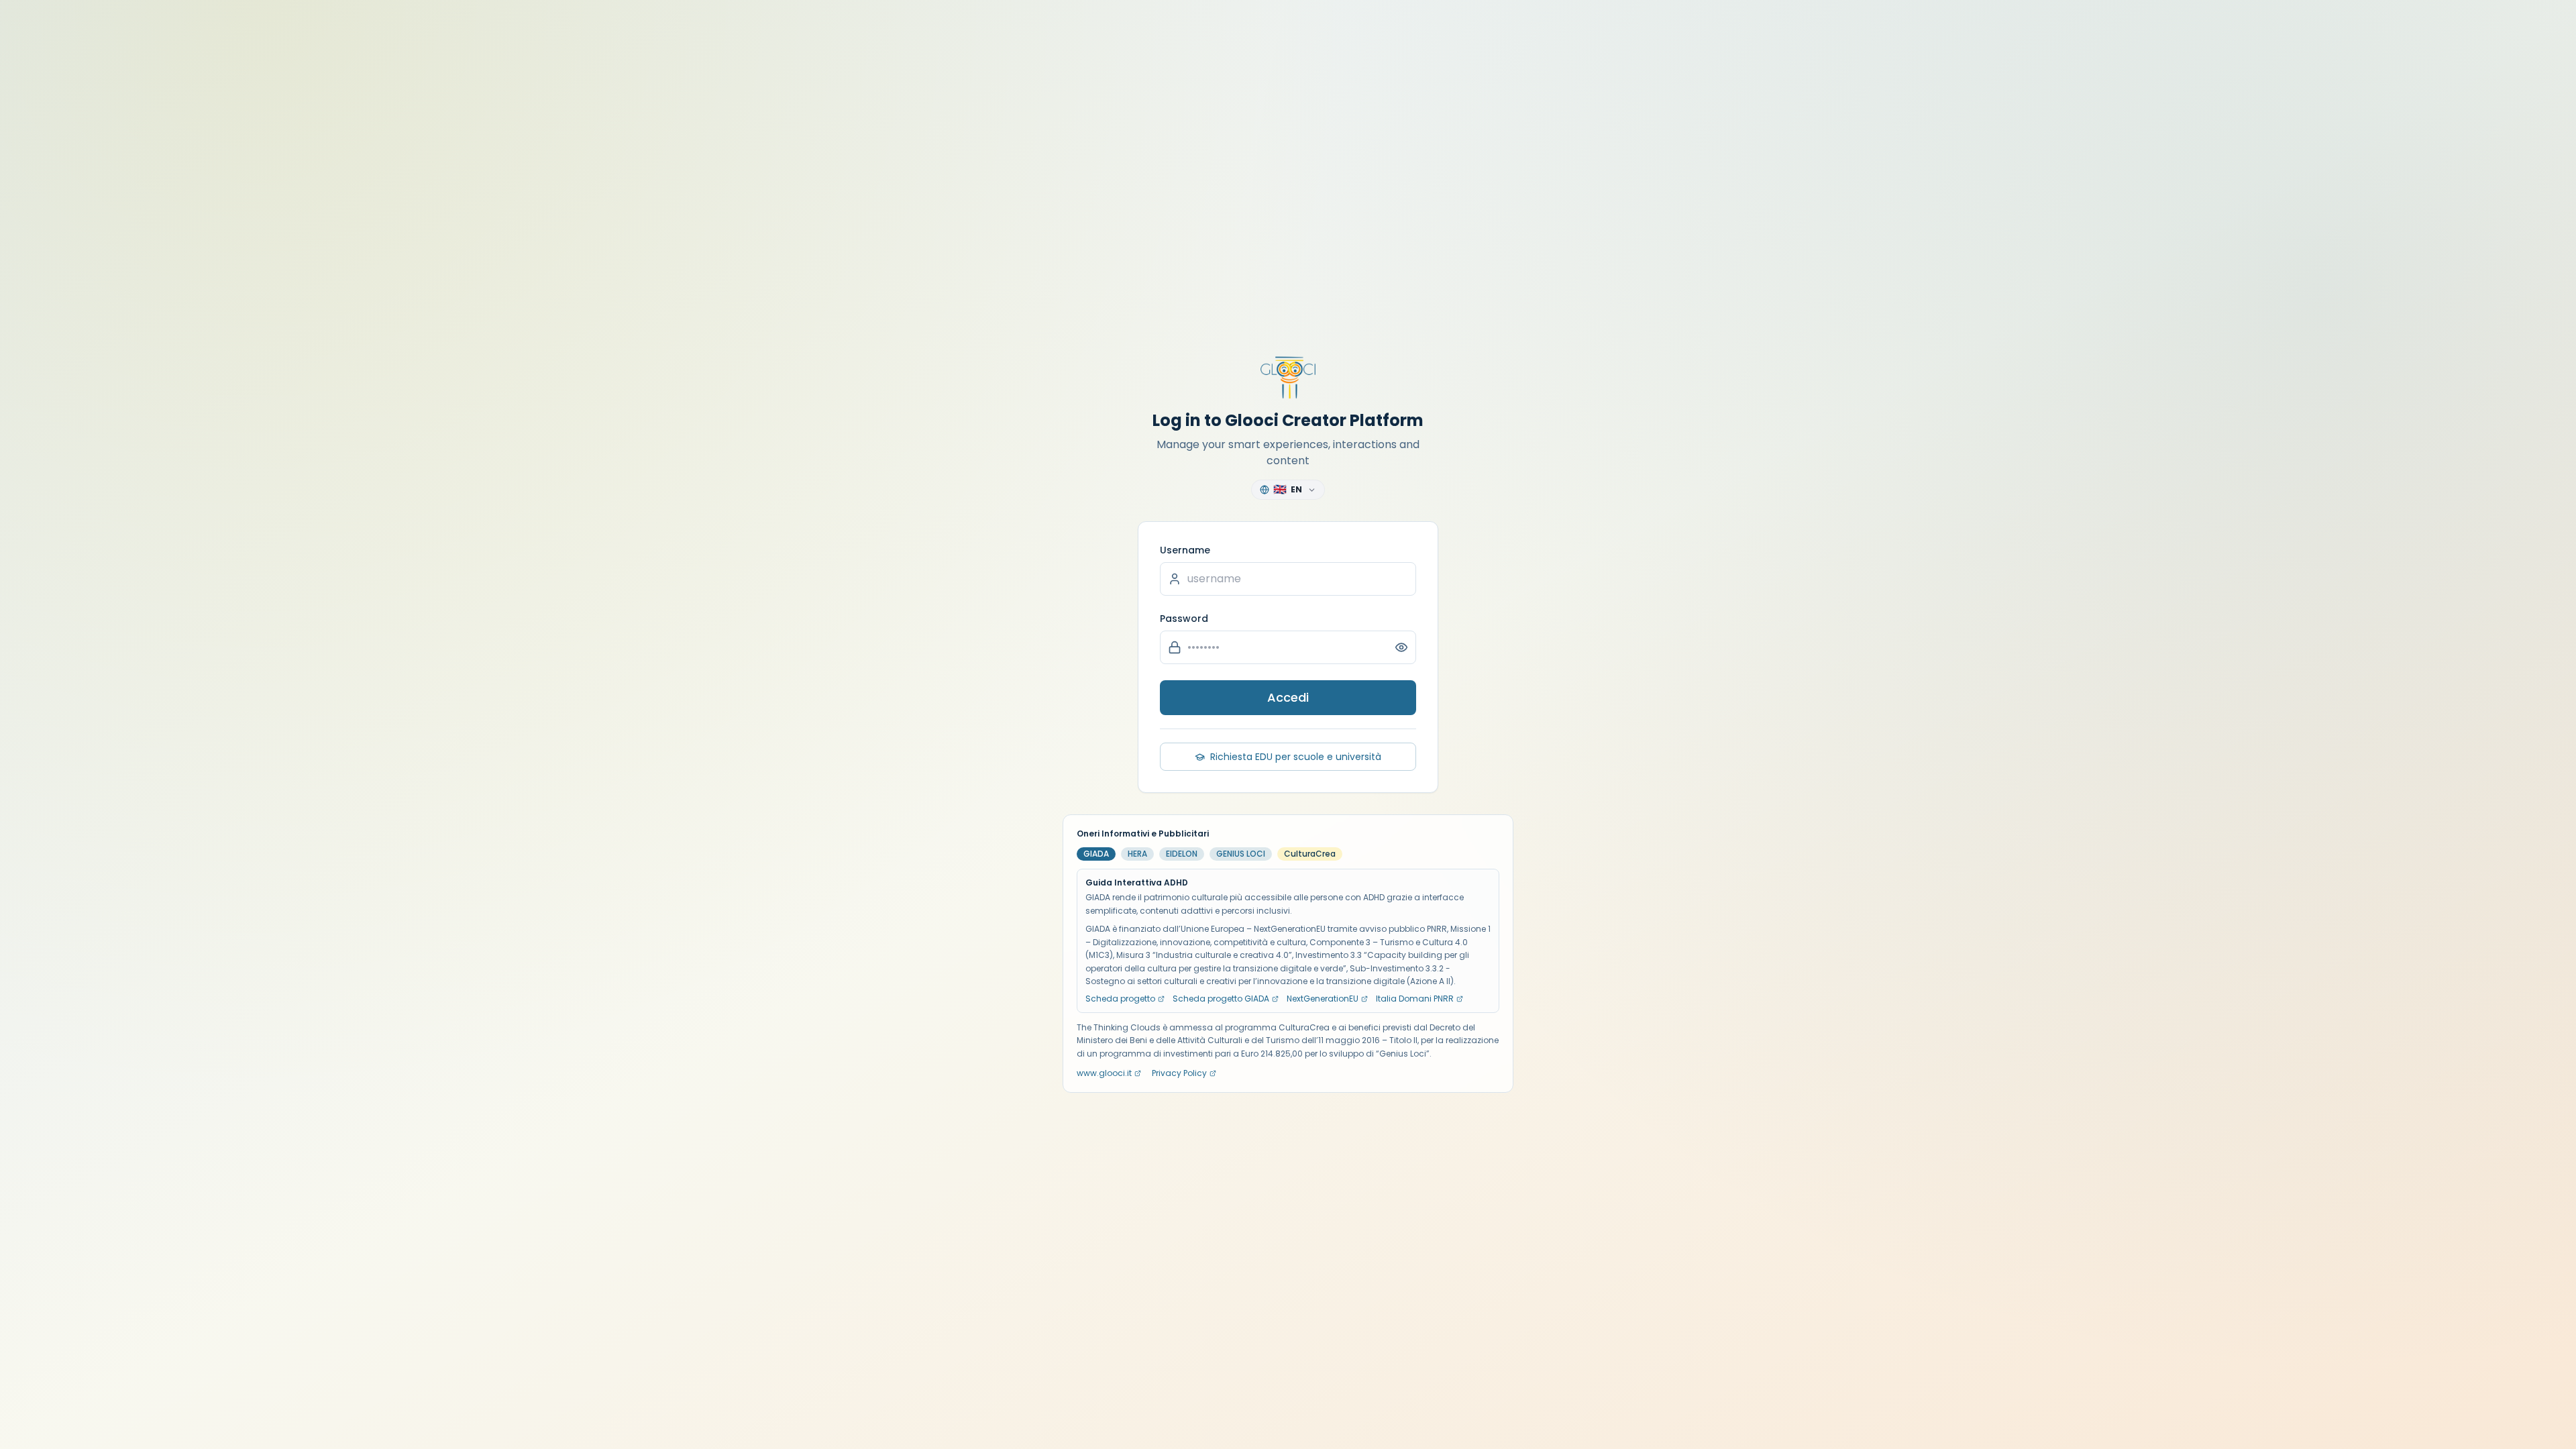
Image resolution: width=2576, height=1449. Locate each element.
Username (1185, 550)
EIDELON (1182, 854)
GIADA (1096, 854)
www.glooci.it (1104, 1073)
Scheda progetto (1120, 999)
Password (1184, 619)
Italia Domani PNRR (1415, 999)
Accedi (1288, 697)
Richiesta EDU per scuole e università (1296, 757)
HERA (1137, 854)
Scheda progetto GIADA (1221, 999)
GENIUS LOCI (1241, 854)
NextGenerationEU (1323, 999)
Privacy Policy (1179, 1073)
